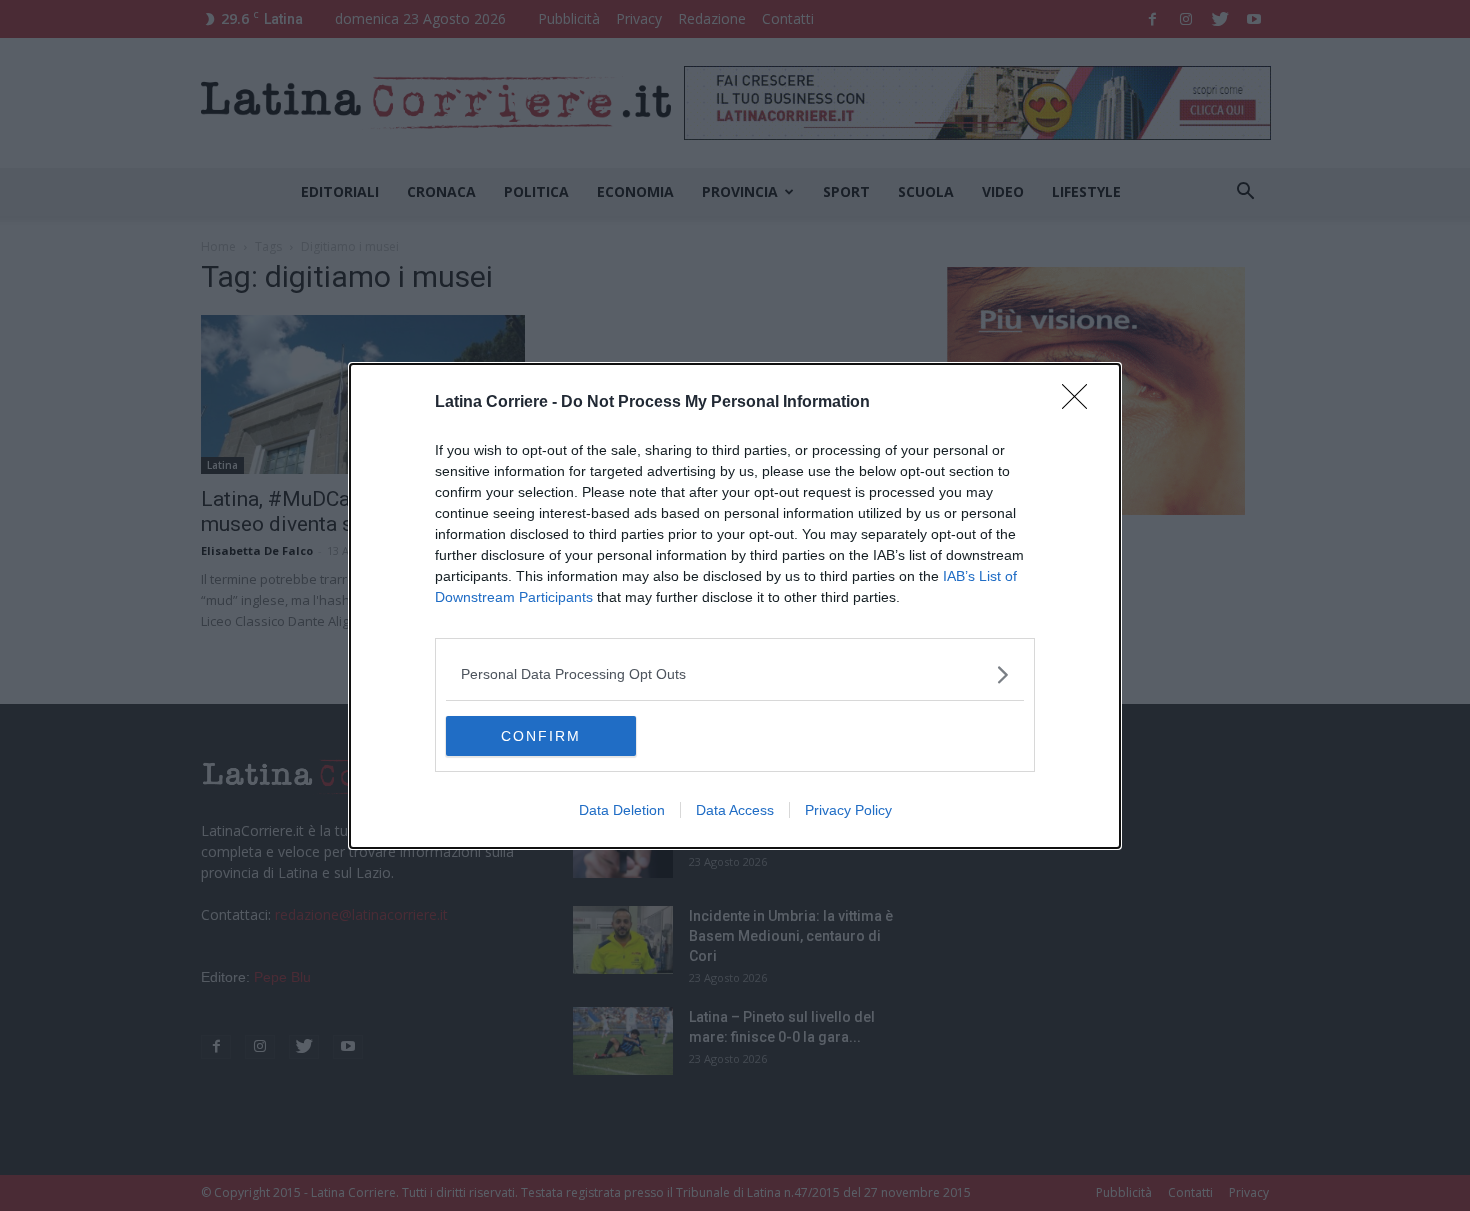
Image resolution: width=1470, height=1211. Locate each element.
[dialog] (735, 606)
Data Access (735, 810)
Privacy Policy (848, 810)
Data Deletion (622, 810)
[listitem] (735, 674)
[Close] (1081, 403)
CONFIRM (541, 736)
